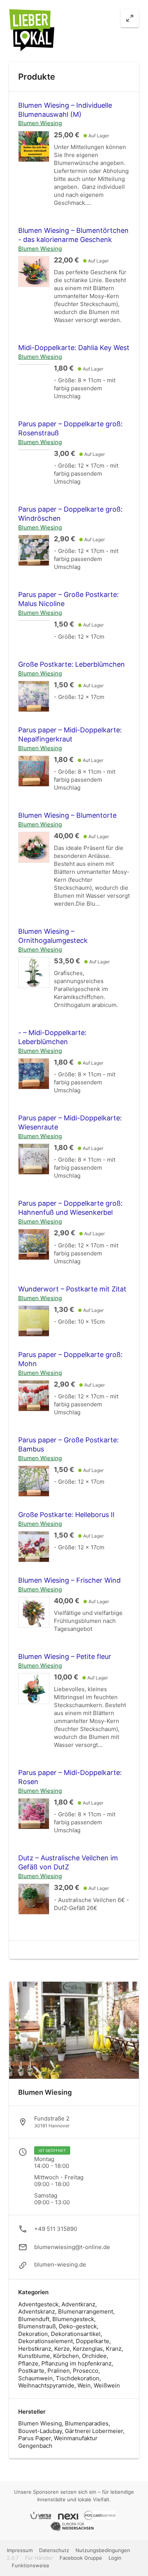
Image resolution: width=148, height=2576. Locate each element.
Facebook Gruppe (81, 2558)
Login (115, 2558)
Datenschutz (55, 2550)
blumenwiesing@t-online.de (72, 2247)
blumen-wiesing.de (60, 2265)
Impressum (20, 2550)
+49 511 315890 (56, 2229)
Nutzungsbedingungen (103, 2550)
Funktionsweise (31, 2565)
